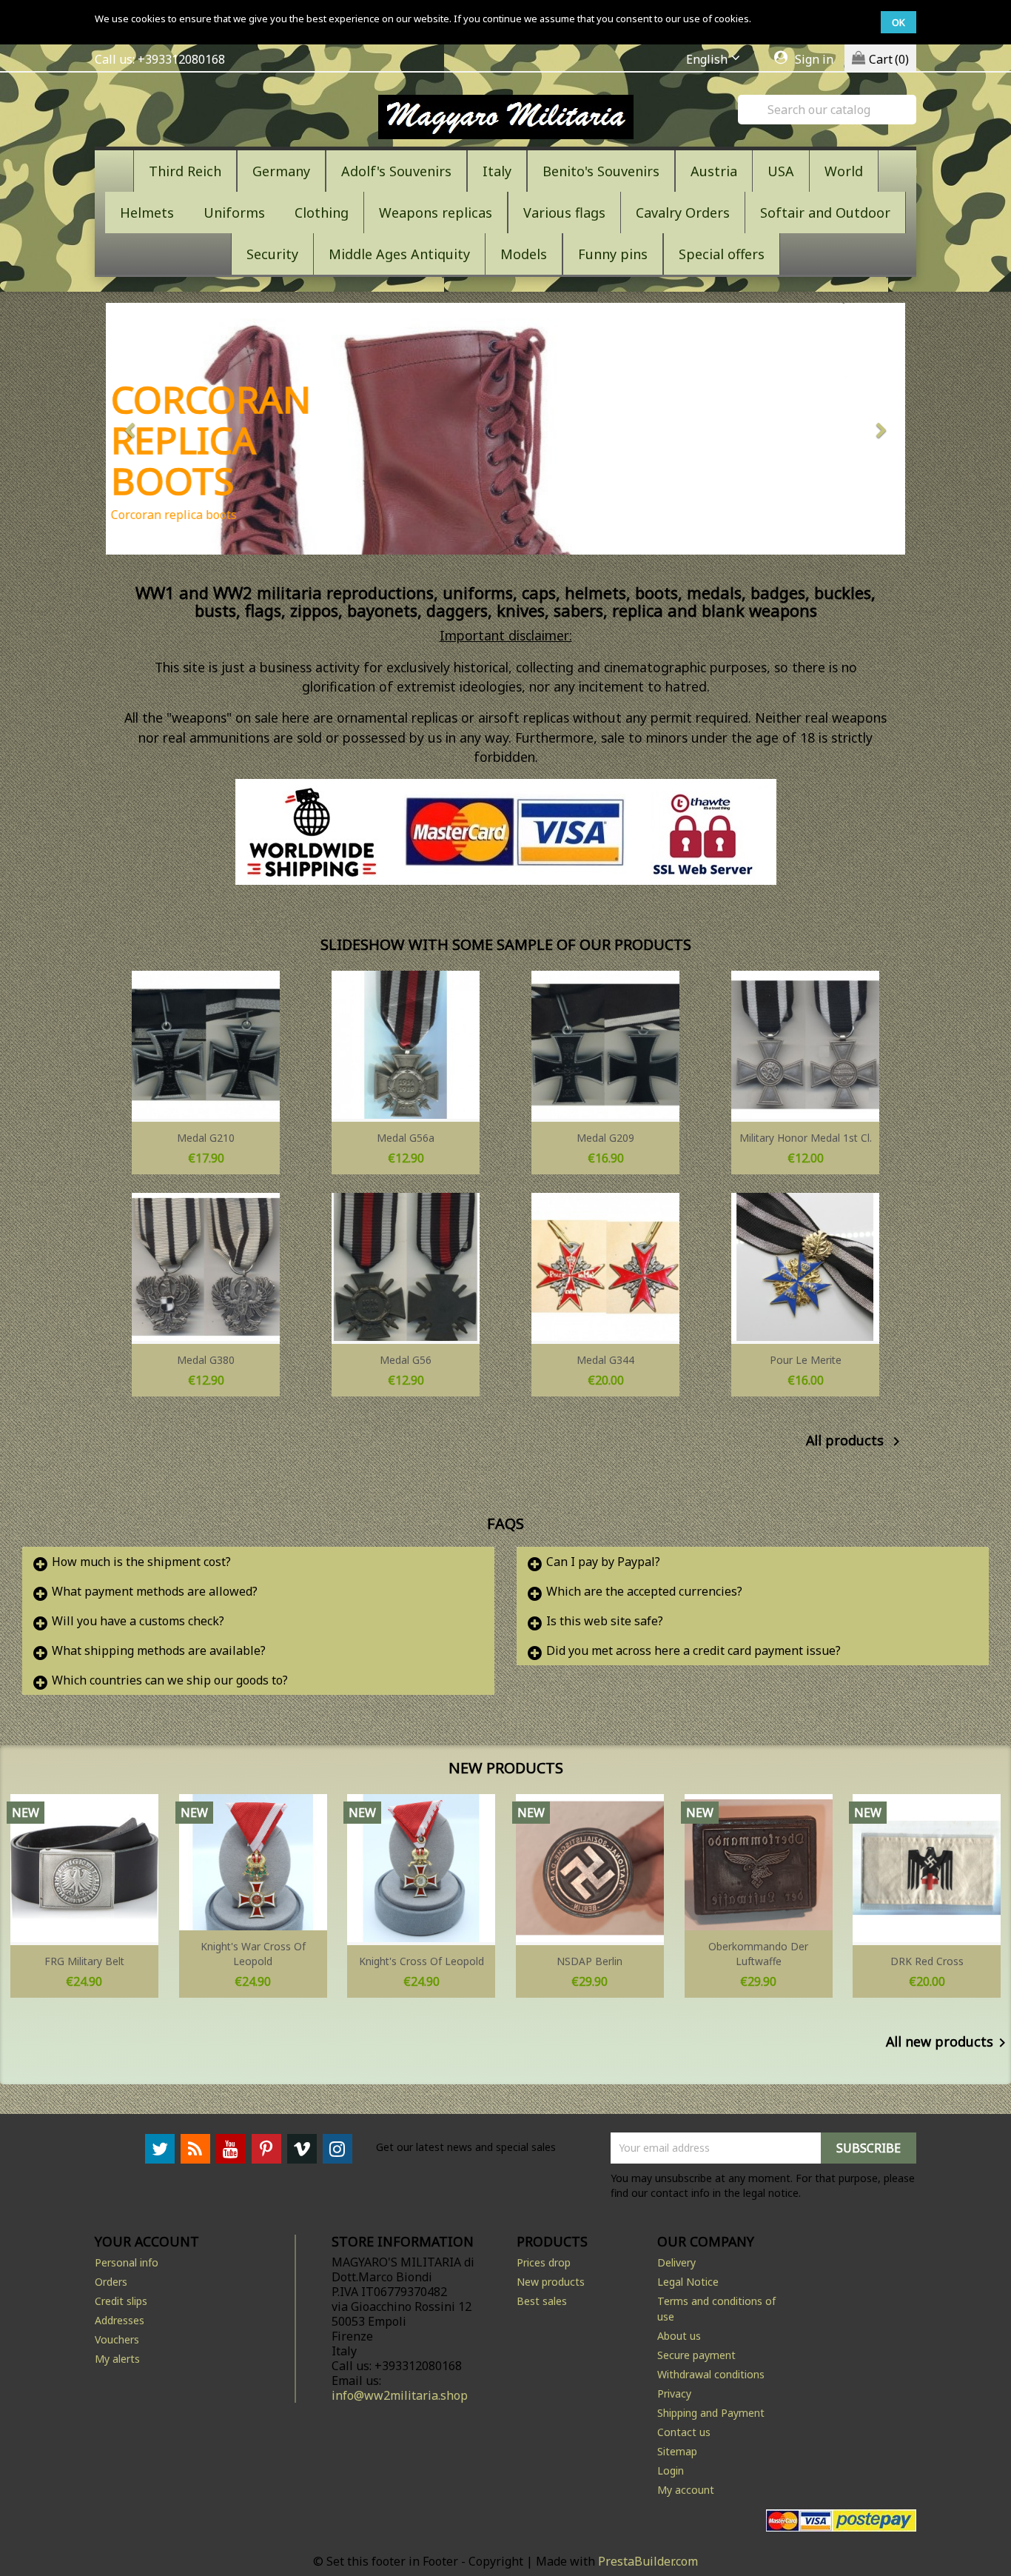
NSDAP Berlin (590, 1961)
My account (686, 2490)
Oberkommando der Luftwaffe (758, 1954)
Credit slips (121, 2301)
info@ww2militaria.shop (400, 2395)
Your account (147, 2241)
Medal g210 (206, 1138)
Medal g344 (605, 1360)
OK (899, 22)
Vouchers (117, 2339)
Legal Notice (688, 2282)
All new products (948, 2043)
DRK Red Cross (927, 1961)
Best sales (542, 2301)
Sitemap (677, 2451)
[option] (505, 429)
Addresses (120, 2320)
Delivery (676, 2262)
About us (679, 2336)
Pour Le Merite (806, 1360)
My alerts (117, 2359)
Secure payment (696, 2355)
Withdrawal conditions (711, 2374)
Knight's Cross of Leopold (421, 1961)
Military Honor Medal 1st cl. (806, 1138)
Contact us (684, 2432)
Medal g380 (206, 1360)
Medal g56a (406, 1138)
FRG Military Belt (84, 1961)
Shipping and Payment (711, 2413)
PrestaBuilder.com (648, 2561)
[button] (166, 429)
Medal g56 (406, 1360)
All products (856, 1442)
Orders (111, 2282)
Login (671, 2470)
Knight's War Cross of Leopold (253, 1954)
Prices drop (544, 2262)
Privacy (674, 2393)
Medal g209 (605, 1138)
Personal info (127, 2262)
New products (551, 2282)
